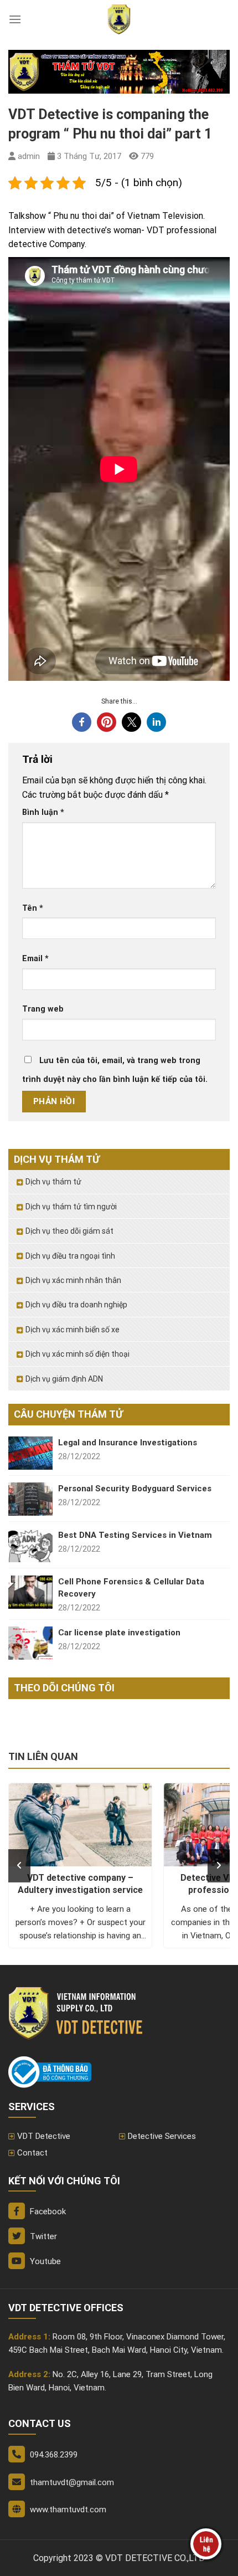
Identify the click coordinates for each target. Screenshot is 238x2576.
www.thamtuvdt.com (68, 2510)
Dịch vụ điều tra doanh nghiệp (76, 1305)
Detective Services (162, 2136)
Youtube (44, 2261)
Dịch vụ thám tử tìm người (71, 1207)
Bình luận (43, 812)
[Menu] (15, 19)
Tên (33, 908)
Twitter (42, 2236)
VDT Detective (44, 2136)
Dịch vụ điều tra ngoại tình (70, 1256)
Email (35, 959)
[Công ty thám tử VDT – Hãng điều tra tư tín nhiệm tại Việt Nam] (119, 19)
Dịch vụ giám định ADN (64, 1379)
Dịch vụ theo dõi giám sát (69, 1231)
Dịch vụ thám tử (53, 1182)
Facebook (47, 2211)
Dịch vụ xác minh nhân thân (73, 1280)
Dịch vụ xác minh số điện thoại (77, 1354)
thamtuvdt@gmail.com (72, 2482)
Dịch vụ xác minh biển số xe (73, 1330)
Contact (32, 2153)
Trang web (43, 1009)
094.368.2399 (54, 2455)
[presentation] (19, 1866)
